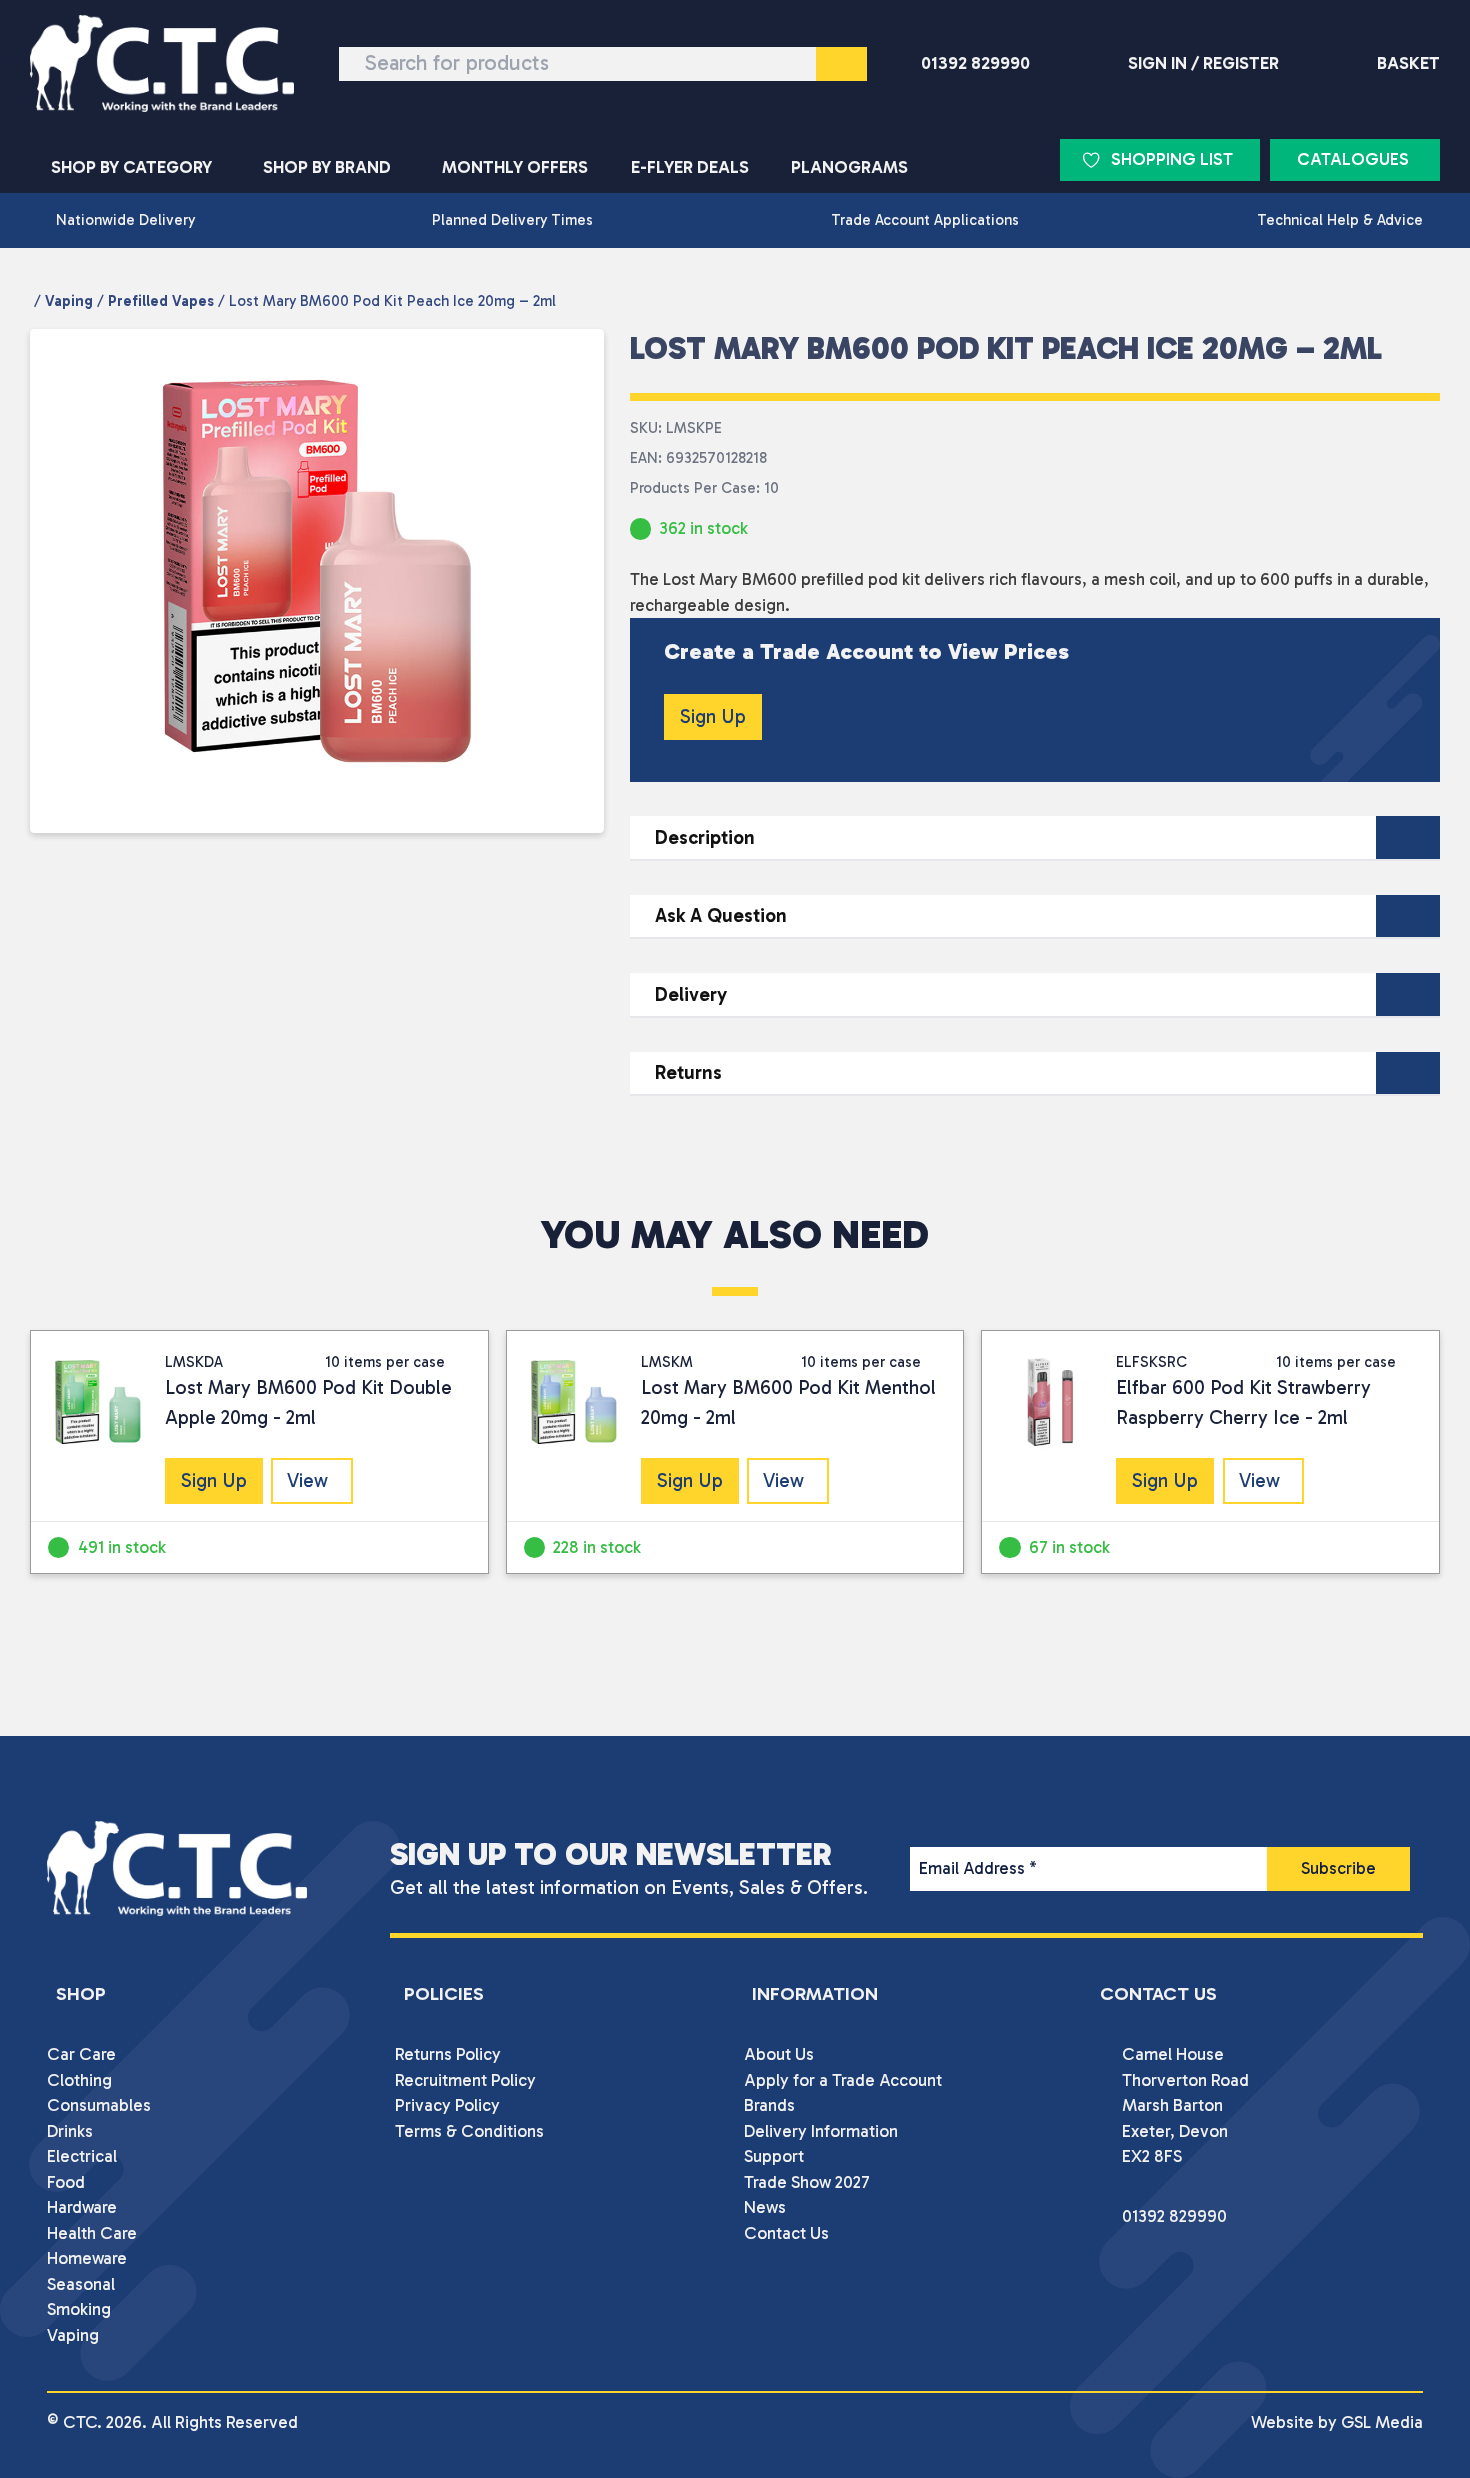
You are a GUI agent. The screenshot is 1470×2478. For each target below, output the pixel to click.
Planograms (849, 167)
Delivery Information (821, 2131)
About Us (779, 2054)
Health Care (92, 2233)
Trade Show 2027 (807, 2182)
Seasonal (81, 2284)
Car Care (81, 2054)
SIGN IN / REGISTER (1203, 63)
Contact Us (786, 2233)
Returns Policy (448, 2054)
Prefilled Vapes (161, 301)
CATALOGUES (1353, 159)
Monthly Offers (515, 167)
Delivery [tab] (691, 994)
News (765, 2207)
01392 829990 (975, 63)
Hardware (82, 2207)
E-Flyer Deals (690, 167)
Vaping (69, 301)
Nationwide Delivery (125, 220)
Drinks (70, 2131)
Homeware (87, 2258)
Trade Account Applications (925, 220)
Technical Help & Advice (1340, 220)
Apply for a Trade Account (843, 2080)
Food (66, 2182)
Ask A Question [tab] (721, 915)
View (307, 1480)
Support (774, 2156)
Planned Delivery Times (512, 220)
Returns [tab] (688, 1072)
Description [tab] (705, 837)
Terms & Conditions (469, 2131)
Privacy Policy (447, 2105)
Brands (769, 2105)
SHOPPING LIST (1172, 159)
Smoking (79, 2309)
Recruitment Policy (465, 2080)
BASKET (1408, 63)
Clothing (79, 2080)
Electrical (82, 2156)
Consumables (99, 2105)
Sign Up (713, 716)
